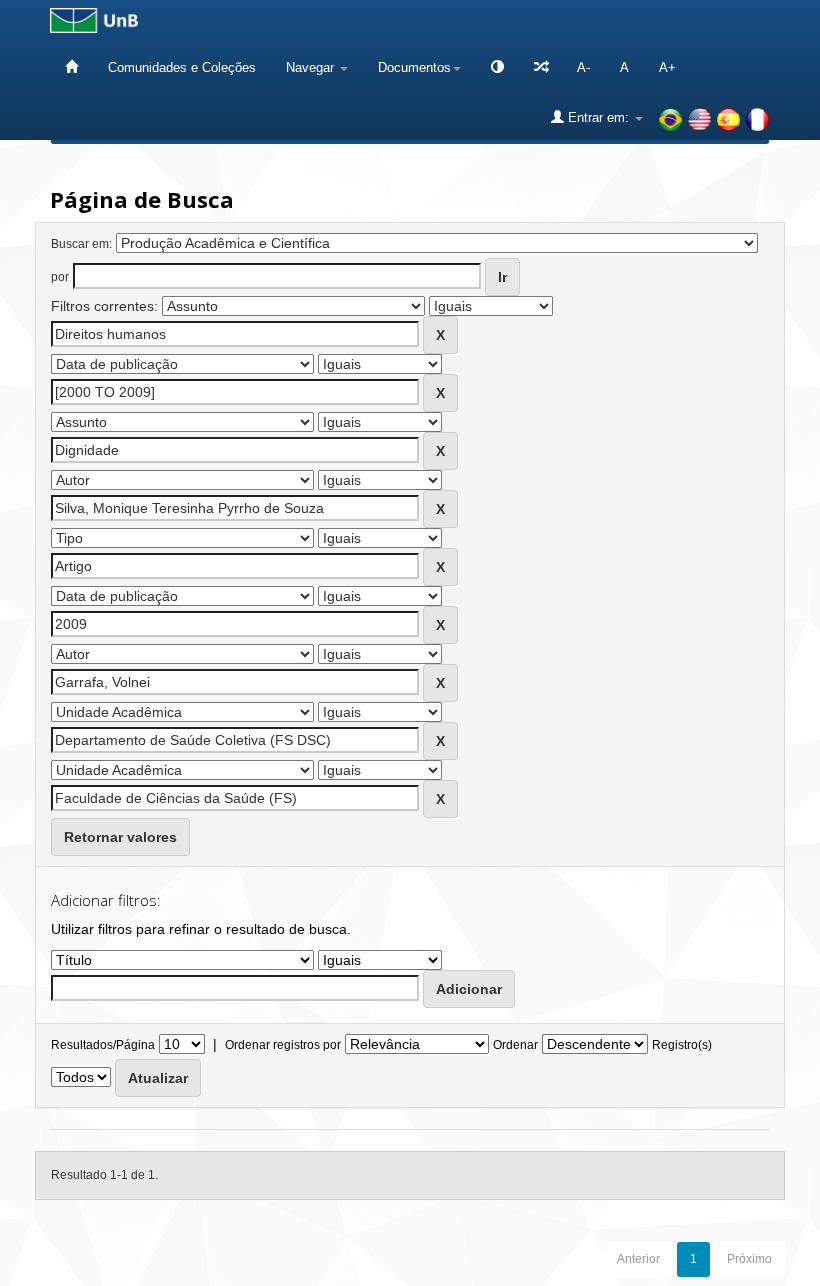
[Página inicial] (71, 67)
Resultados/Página (103, 1045)
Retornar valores (120, 837)
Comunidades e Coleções (182, 67)
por (60, 277)
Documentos (414, 67)
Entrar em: (598, 117)
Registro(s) (682, 1045)
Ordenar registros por (283, 1045)
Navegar (312, 67)
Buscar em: (81, 244)
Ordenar (515, 1045)
